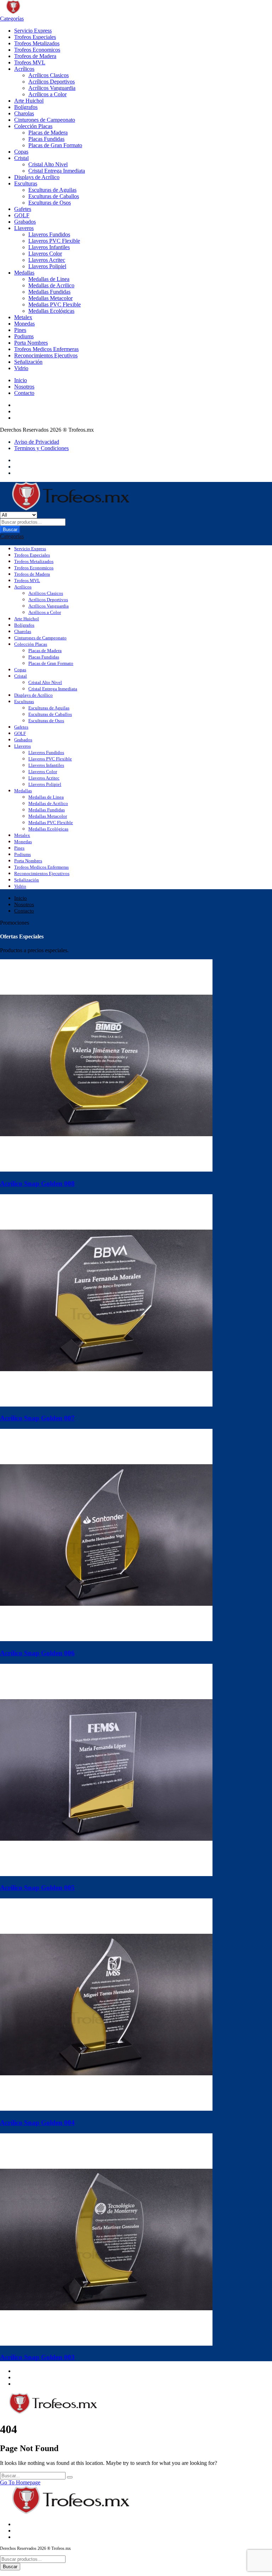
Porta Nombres (31, 343)
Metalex (23, 317)
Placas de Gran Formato (55, 145)
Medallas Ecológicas (51, 311)
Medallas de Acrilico (51, 285)
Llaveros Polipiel (47, 266)
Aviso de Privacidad (37, 442)
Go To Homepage (20, 2482)
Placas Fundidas (46, 139)
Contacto (24, 393)
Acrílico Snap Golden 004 (37, 2123)
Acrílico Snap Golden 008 (37, 1183)
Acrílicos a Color (47, 94)
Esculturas (26, 183)
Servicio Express (33, 31)
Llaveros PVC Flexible (54, 241)
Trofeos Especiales (35, 37)
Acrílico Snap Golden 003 (37, 2357)
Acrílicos (24, 69)
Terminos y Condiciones (41, 448)
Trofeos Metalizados (37, 43)
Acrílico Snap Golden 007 (37, 1418)
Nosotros (24, 387)
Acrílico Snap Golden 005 (37, 1888)
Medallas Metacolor (50, 298)
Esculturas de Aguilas (52, 190)
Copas (21, 152)
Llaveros (24, 228)
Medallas (24, 273)
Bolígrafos (26, 107)
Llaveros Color (45, 254)
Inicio (21, 380)
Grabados (25, 222)
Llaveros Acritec (47, 260)
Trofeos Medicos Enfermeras (46, 349)
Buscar (10, 530)
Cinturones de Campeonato (45, 120)
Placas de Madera (48, 133)
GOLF (22, 215)
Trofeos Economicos (37, 50)
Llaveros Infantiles (49, 247)
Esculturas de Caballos (54, 196)
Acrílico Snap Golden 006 (37, 1653)
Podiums (24, 336)
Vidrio (21, 368)
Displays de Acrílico (37, 177)
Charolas (24, 113)
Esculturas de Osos (50, 203)
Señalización (28, 362)
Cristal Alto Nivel (48, 164)
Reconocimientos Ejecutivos (46, 355)
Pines (20, 330)
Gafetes (23, 209)
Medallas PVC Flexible (55, 304)
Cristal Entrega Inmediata (57, 171)
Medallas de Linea (49, 279)
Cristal (21, 158)
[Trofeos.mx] (36, 12)
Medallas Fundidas (49, 292)
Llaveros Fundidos (49, 234)
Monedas (24, 324)
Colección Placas (33, 126)
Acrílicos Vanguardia (52, 88)
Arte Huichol (29, 101)
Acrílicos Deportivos (52, 82)
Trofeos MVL (30, 62)
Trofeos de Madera (35, 56)
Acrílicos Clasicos (49, 75)
